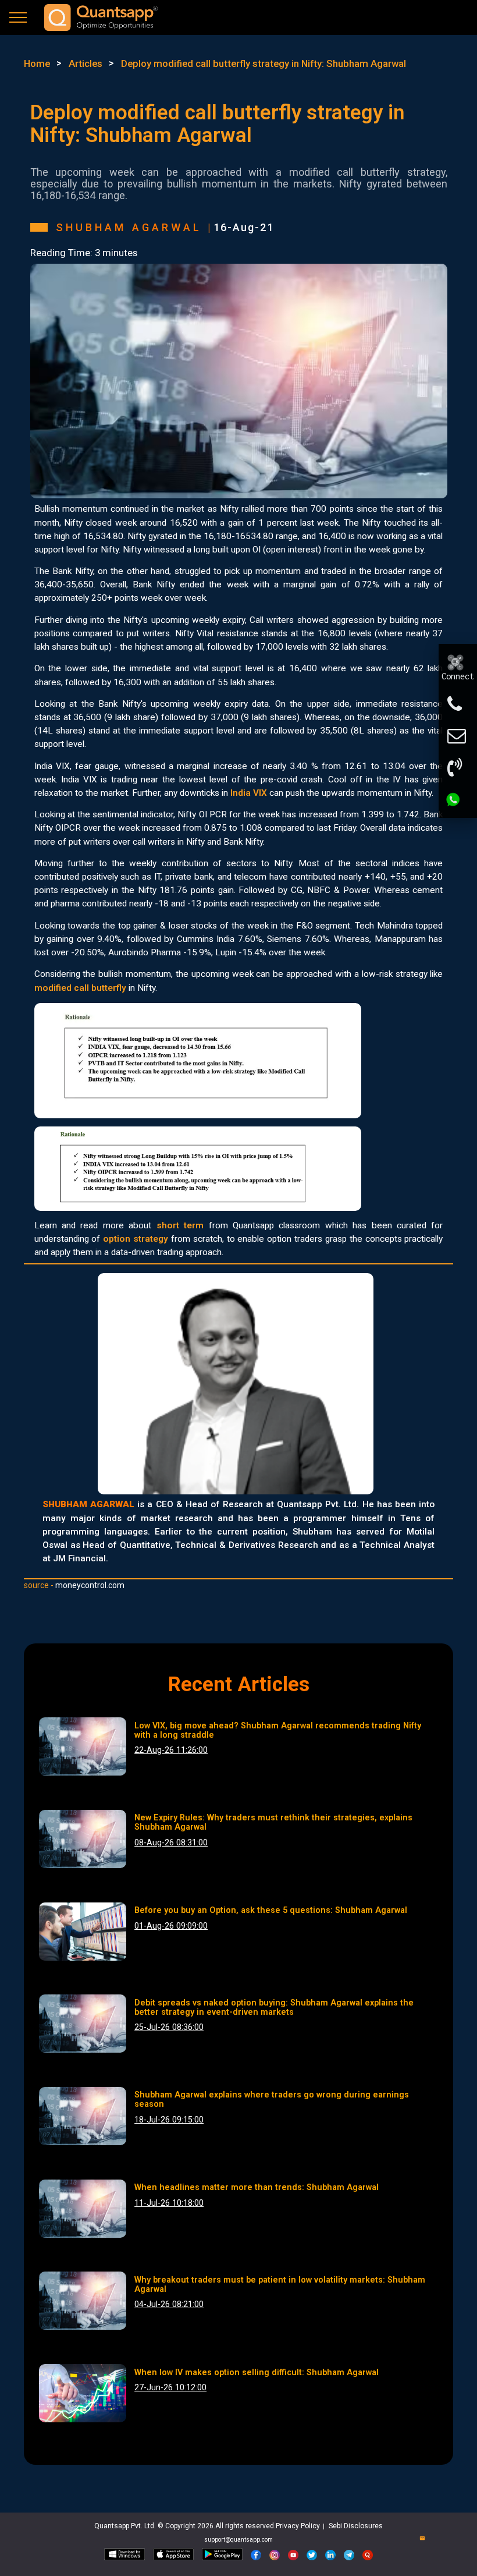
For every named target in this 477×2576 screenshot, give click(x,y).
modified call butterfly (80, 988)
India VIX (249, 793)
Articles (86, 63)
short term (180, 1225)
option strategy (136, 1239)
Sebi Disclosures (356, 2526)
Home (37, 63)
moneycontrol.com (90, 1585)
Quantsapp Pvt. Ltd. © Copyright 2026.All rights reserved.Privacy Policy (208, 2526)
